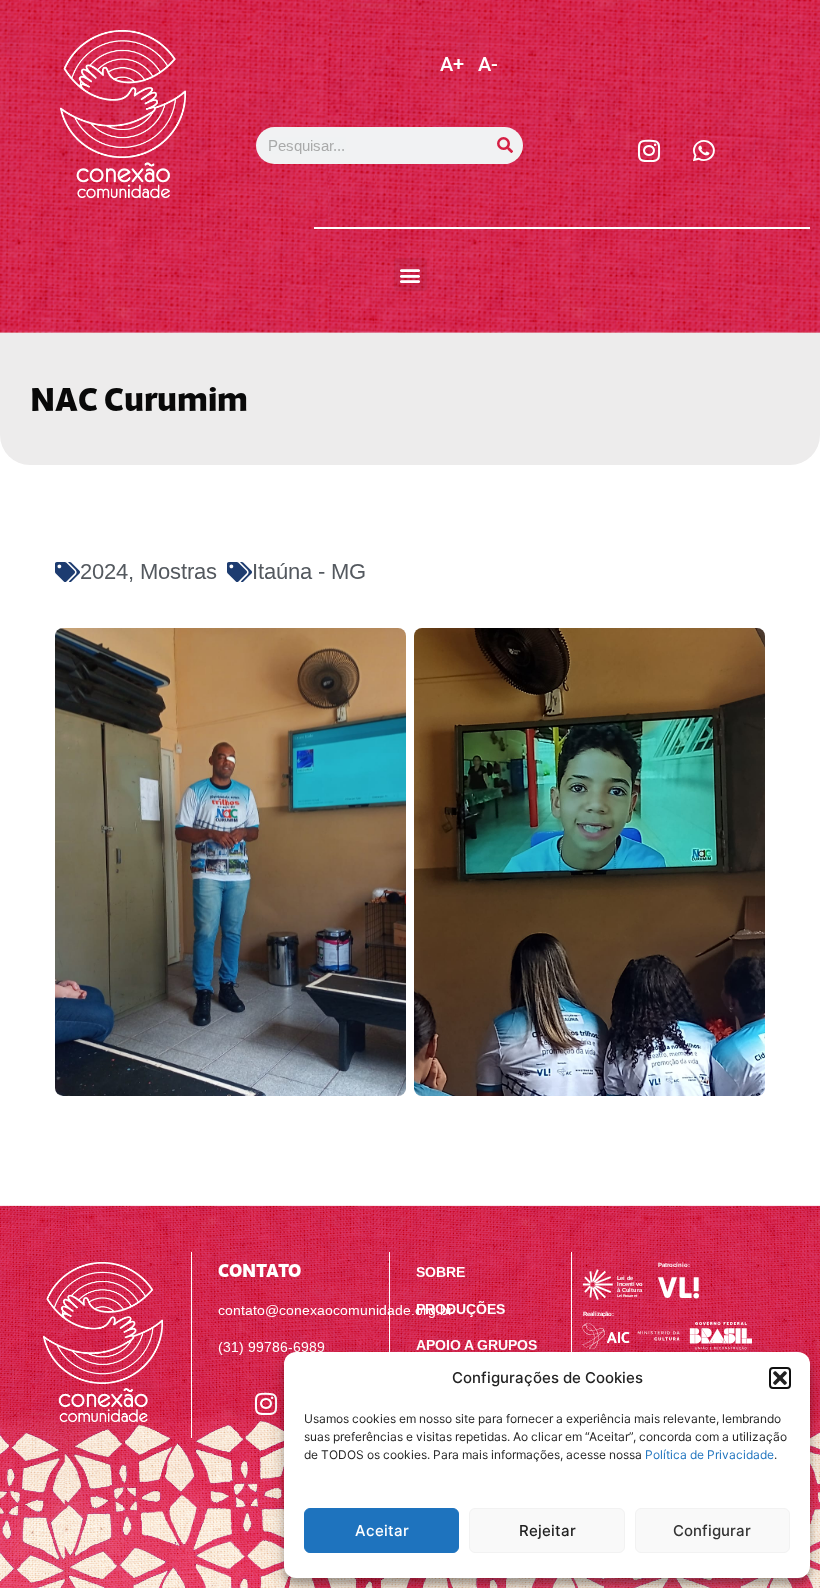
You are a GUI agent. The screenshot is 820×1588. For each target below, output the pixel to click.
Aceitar (382, 1530)
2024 (104, 571)
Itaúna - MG (309, 571)
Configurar (712, 1530)
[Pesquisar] (504, 145)
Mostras (178, 571)
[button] (780, 1378)
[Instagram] (649, 150)
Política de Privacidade (709, 1454)
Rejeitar (547, 1530)
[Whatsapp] (704, 150)
